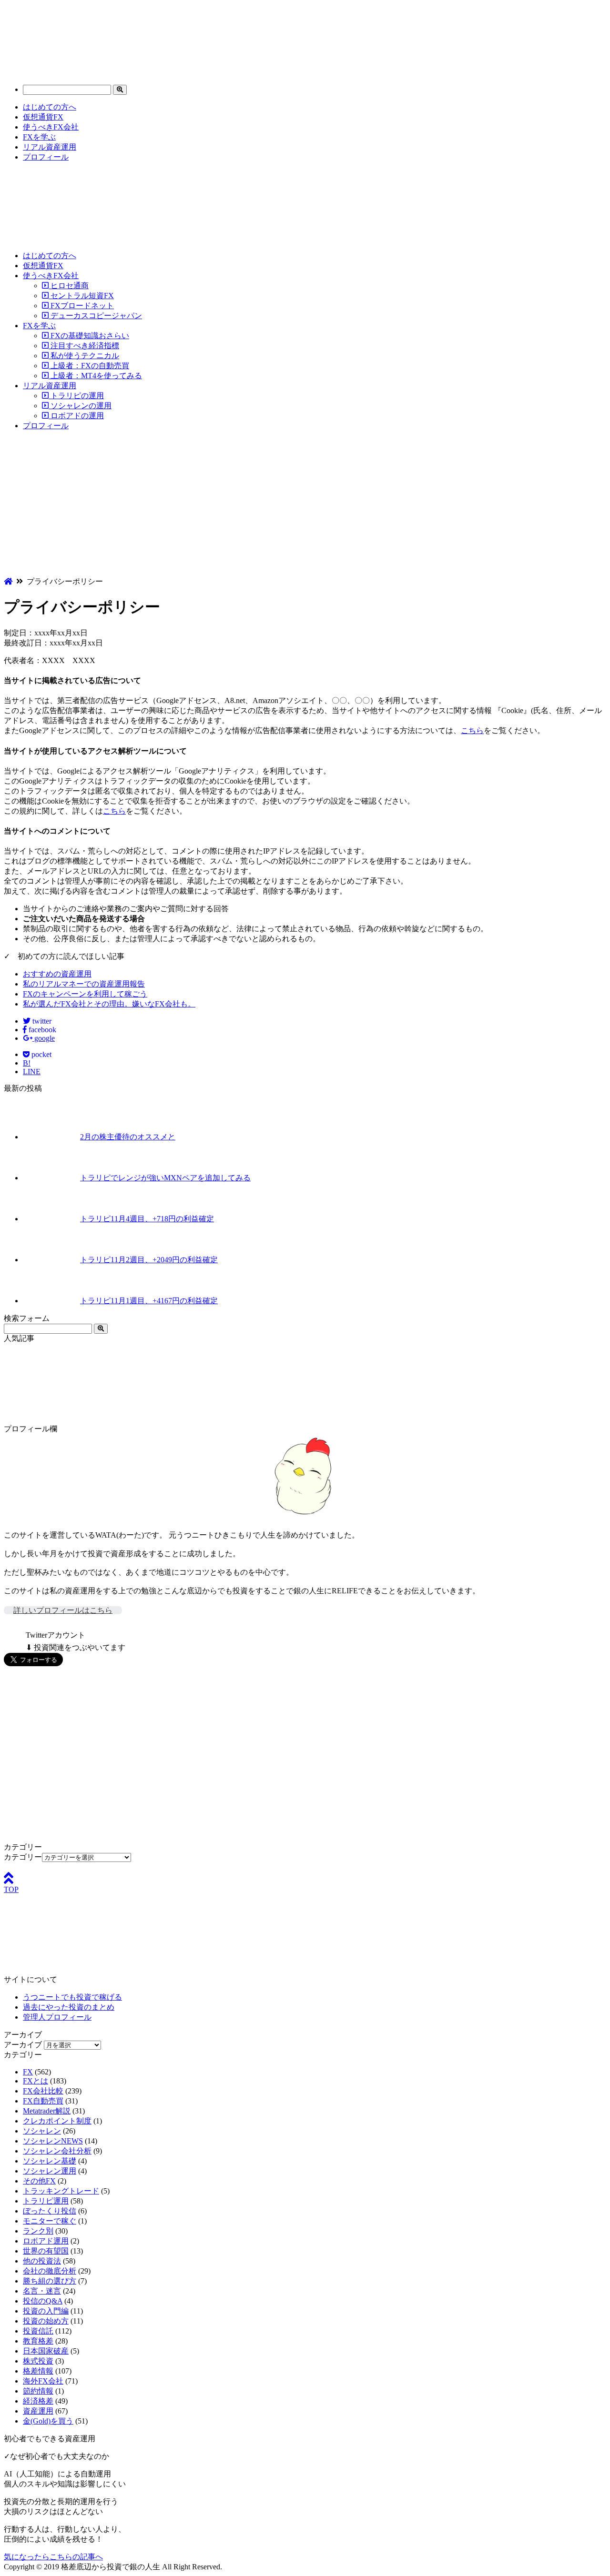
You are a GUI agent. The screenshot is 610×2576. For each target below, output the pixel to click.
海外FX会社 (43, 2381)
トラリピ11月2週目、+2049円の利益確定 (149, 1260)
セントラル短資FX (81, 296)
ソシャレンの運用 (80, 406)
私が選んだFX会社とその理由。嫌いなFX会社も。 (109, 1004)
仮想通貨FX (43, 117)
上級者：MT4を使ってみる (95, 376)
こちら (472, 730)
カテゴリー (23, 1857)
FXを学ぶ (39, 137)
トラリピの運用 (76, 396)
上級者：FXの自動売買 (89, 366)
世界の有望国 (46, 2251)
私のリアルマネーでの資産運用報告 (84, 984)
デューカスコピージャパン (95, 316)
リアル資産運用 (50, 147)
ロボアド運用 (46, 2241)
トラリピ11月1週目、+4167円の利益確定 (149, 1301)
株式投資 (38, 2361)
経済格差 (38, 2401)
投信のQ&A (43, 2301)
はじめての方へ (50, 107)
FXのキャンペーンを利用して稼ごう (85, 994)
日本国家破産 (46, 2351)
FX (28, 2072)
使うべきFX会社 (51, 127)
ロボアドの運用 (76, 416)
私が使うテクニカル (84, 356)
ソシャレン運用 (50, 2171)
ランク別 (38, 2231)
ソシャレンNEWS (53, 2141)
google (44, 1038)
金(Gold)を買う (48, 2421)
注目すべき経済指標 (84, 346)
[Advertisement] (305, 505)
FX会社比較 (43, 2091)
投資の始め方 (46, 2321)
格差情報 (38, 2371)
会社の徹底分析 (50, 2271)
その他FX (39, 2181)
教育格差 (38, 2341)
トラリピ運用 (46, 2201)
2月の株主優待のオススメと (128, 1137)
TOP (11, 1889)
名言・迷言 (42, 2291)
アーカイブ (23, 2045)
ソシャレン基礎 (50, 2161)
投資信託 (38, 2331)
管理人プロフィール (57, 2017)
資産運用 (38, 2411)
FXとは (36, 2081)
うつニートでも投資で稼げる (72, 1997)
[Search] (120, 90)
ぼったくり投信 (50, 2211)
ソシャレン (42, 2131)
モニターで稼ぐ (50, 2221)
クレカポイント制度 (57, 2121)
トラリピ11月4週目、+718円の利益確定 (147, 1219)
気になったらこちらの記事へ (53, 2557)
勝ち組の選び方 (50, 2281)
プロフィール (46, 157)
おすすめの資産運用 (57, 974)
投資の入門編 (46, 2311)
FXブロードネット (81, 306)
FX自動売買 (43, 2101)
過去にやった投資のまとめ (69, 2007)
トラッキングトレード (61, 2191)
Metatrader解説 (47, 2111)
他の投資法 (42, 2261)
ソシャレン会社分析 (57, 2151)
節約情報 (38, 2391)
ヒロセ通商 (69, 286)
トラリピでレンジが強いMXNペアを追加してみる (165, 1178)
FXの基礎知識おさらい (89, 336)
